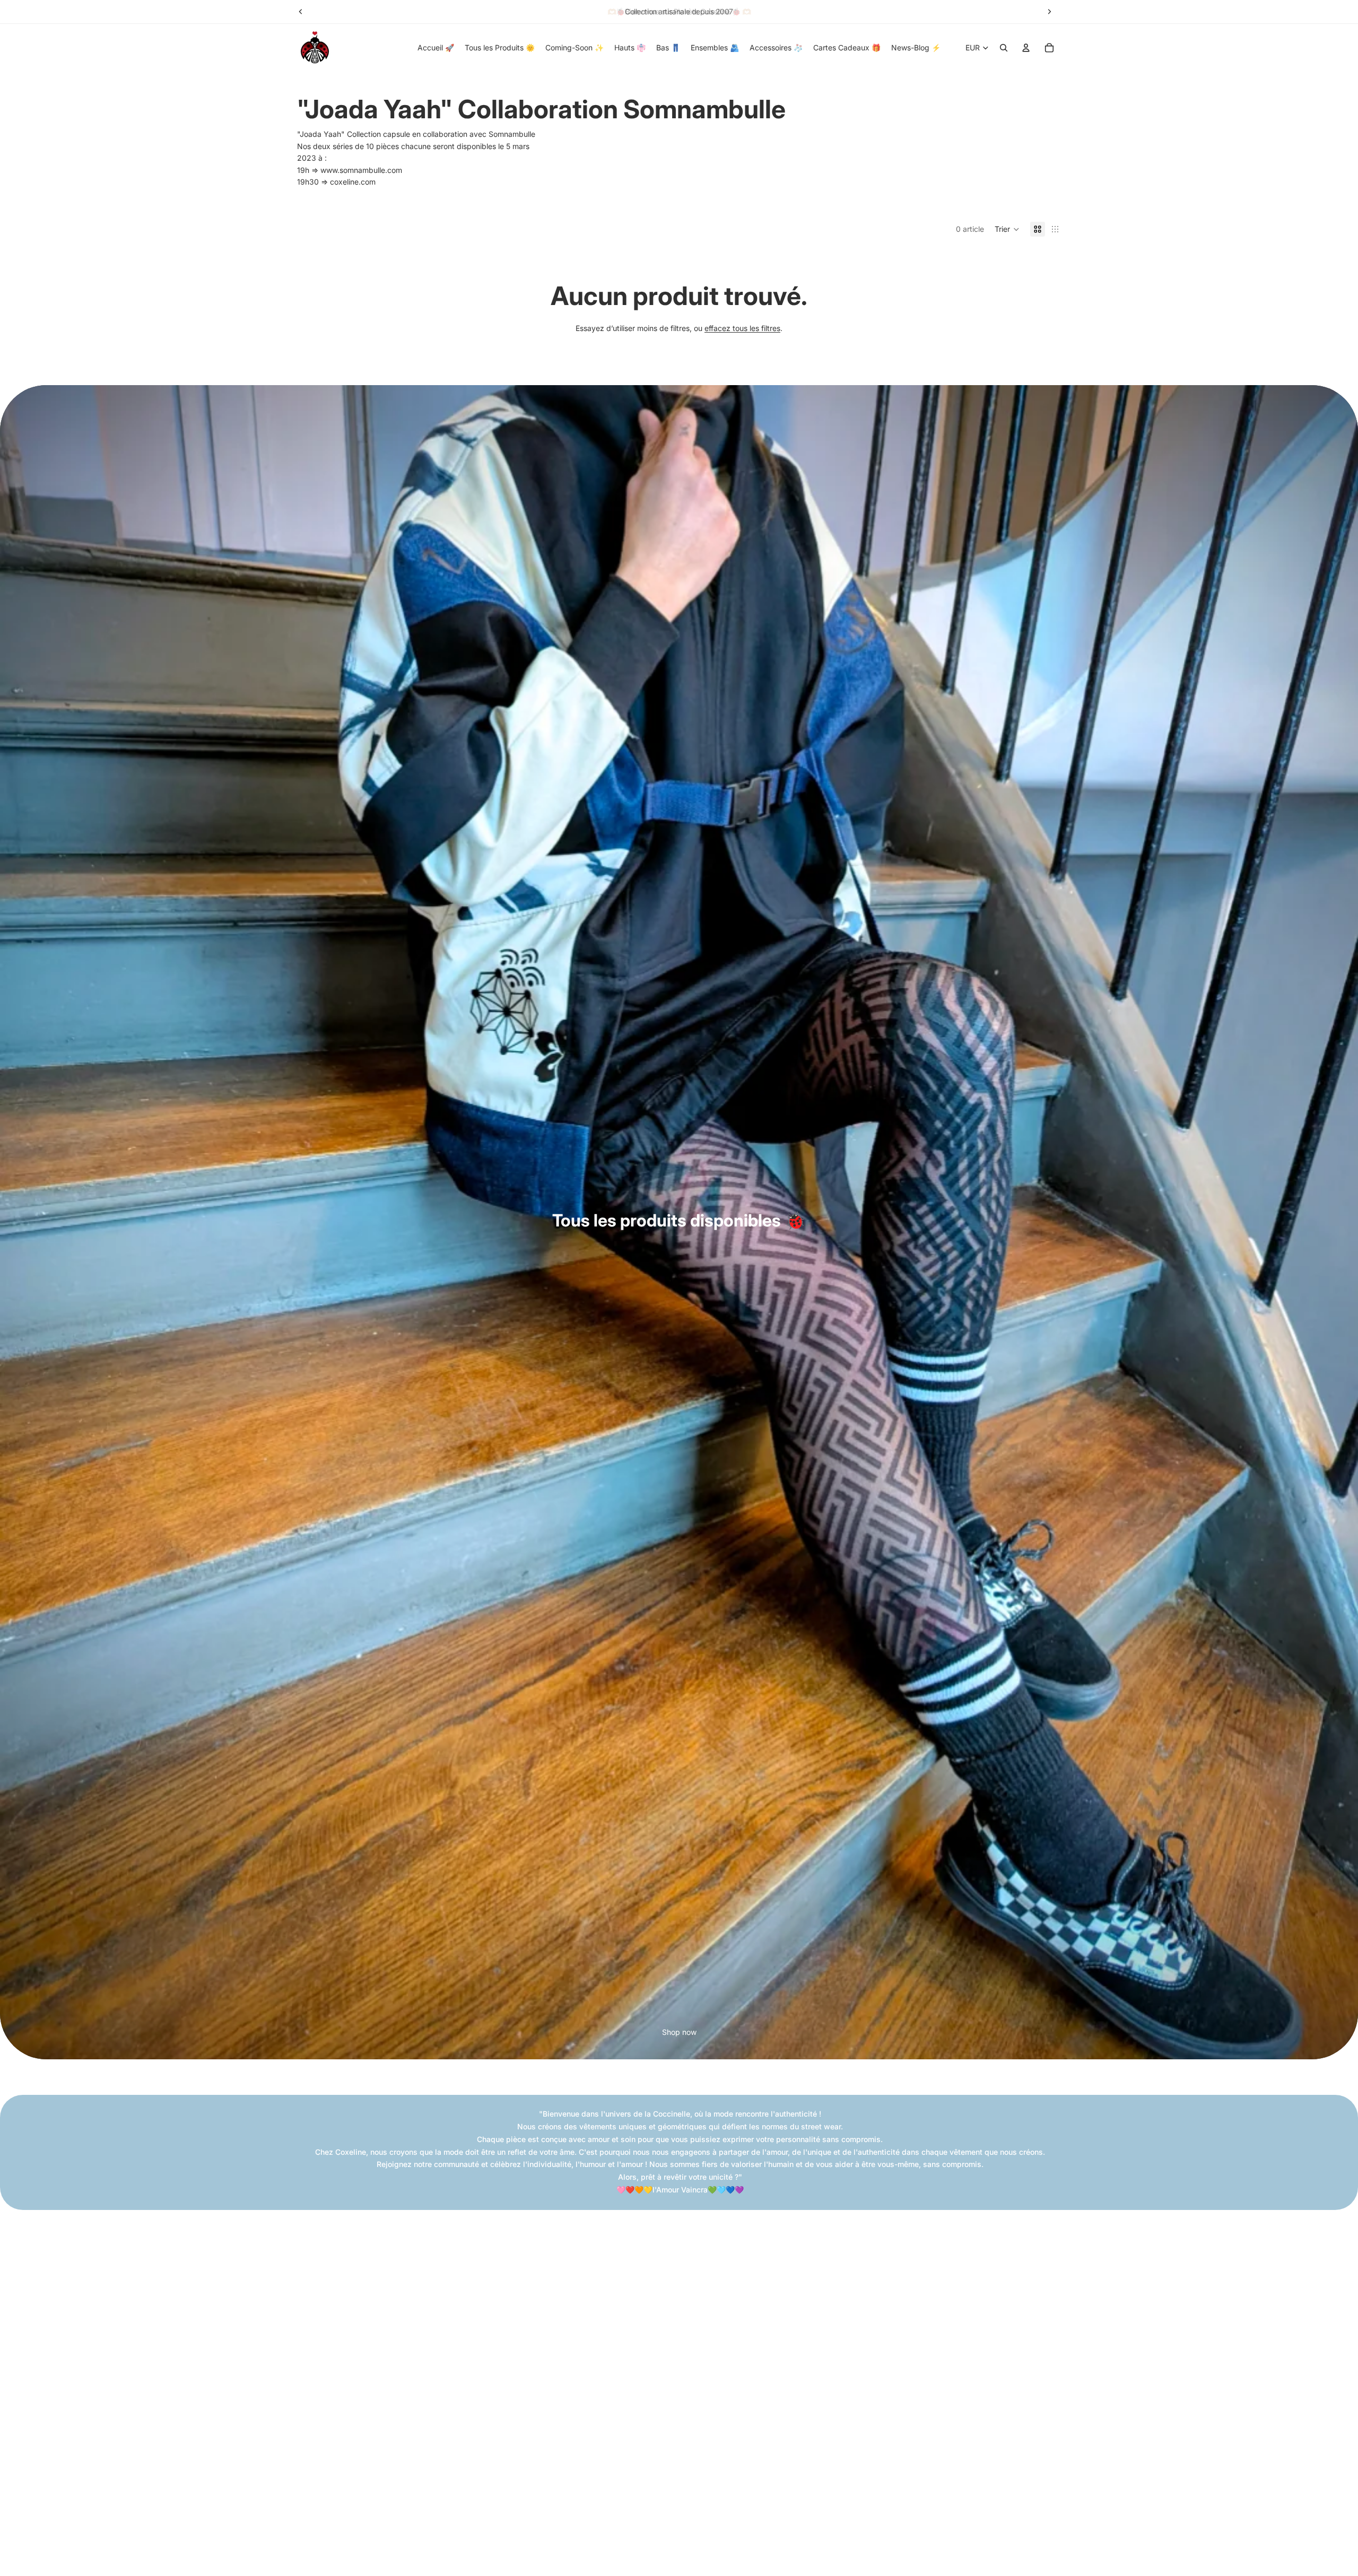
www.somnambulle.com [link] (361, 170)
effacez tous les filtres (742, 328)
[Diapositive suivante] (1049, 12)
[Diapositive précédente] (301, 12)
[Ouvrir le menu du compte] (1026, 48)
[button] (1007, 229)
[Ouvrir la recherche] (1004, 48)
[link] (512, 134)
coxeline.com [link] (353, 182)
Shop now (679, 2032)
